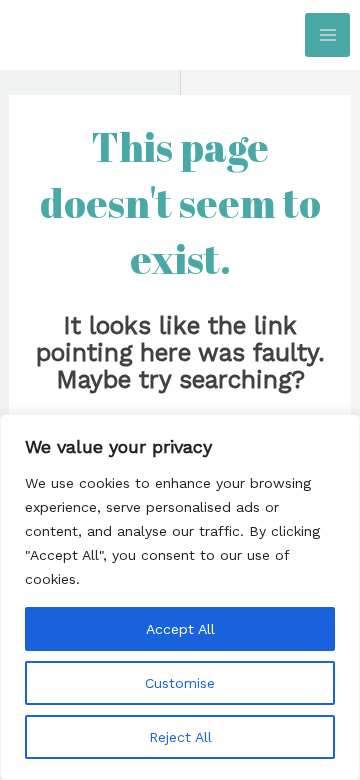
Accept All (180, 629)
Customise (180, 683)
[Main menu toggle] (327, 35)
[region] (180, 597)
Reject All (180, 737)
